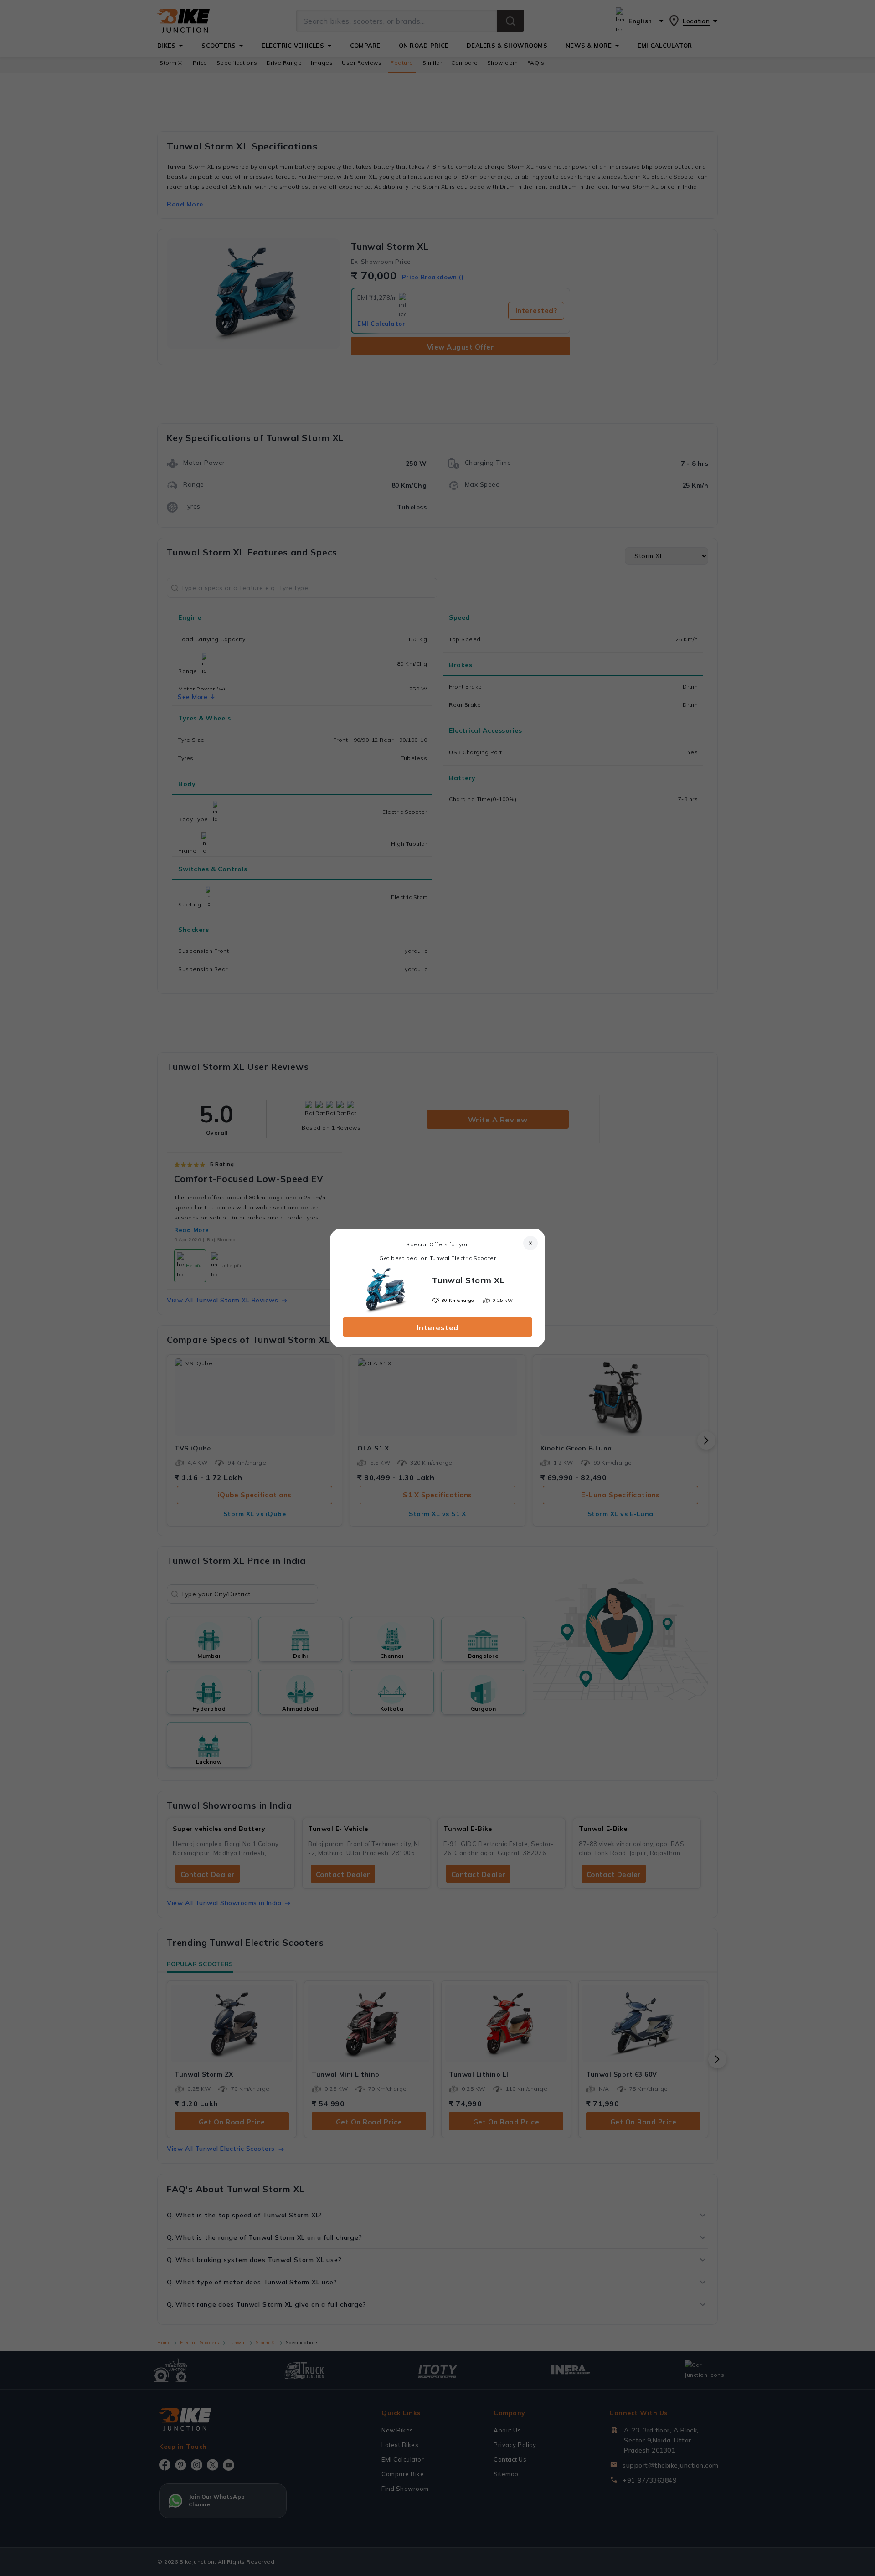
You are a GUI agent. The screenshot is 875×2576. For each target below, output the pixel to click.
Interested (438, 1327)
